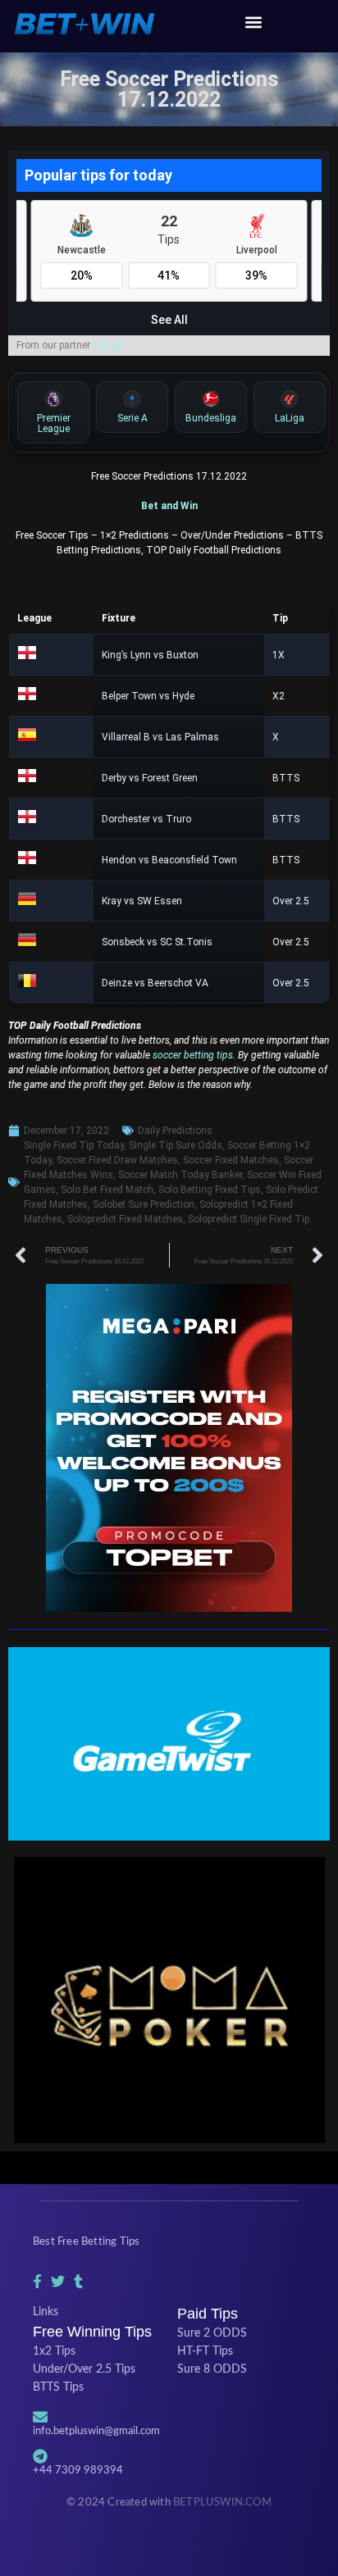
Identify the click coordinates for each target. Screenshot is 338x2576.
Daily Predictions (175, 1131)
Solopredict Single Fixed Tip (249, 1219)
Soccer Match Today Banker (180, 1175)
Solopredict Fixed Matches (125, 1219)
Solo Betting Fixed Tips (210, 1190)
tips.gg (108, 345)
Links (46, 2312)
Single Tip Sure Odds (176, 1145)
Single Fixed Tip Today (74, 1145)
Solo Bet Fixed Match (107, 1190)
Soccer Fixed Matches (231, 1160)
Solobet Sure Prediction (144, 1204)
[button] (253, 22)
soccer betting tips (192, 1055)
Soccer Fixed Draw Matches (117, 1160)
